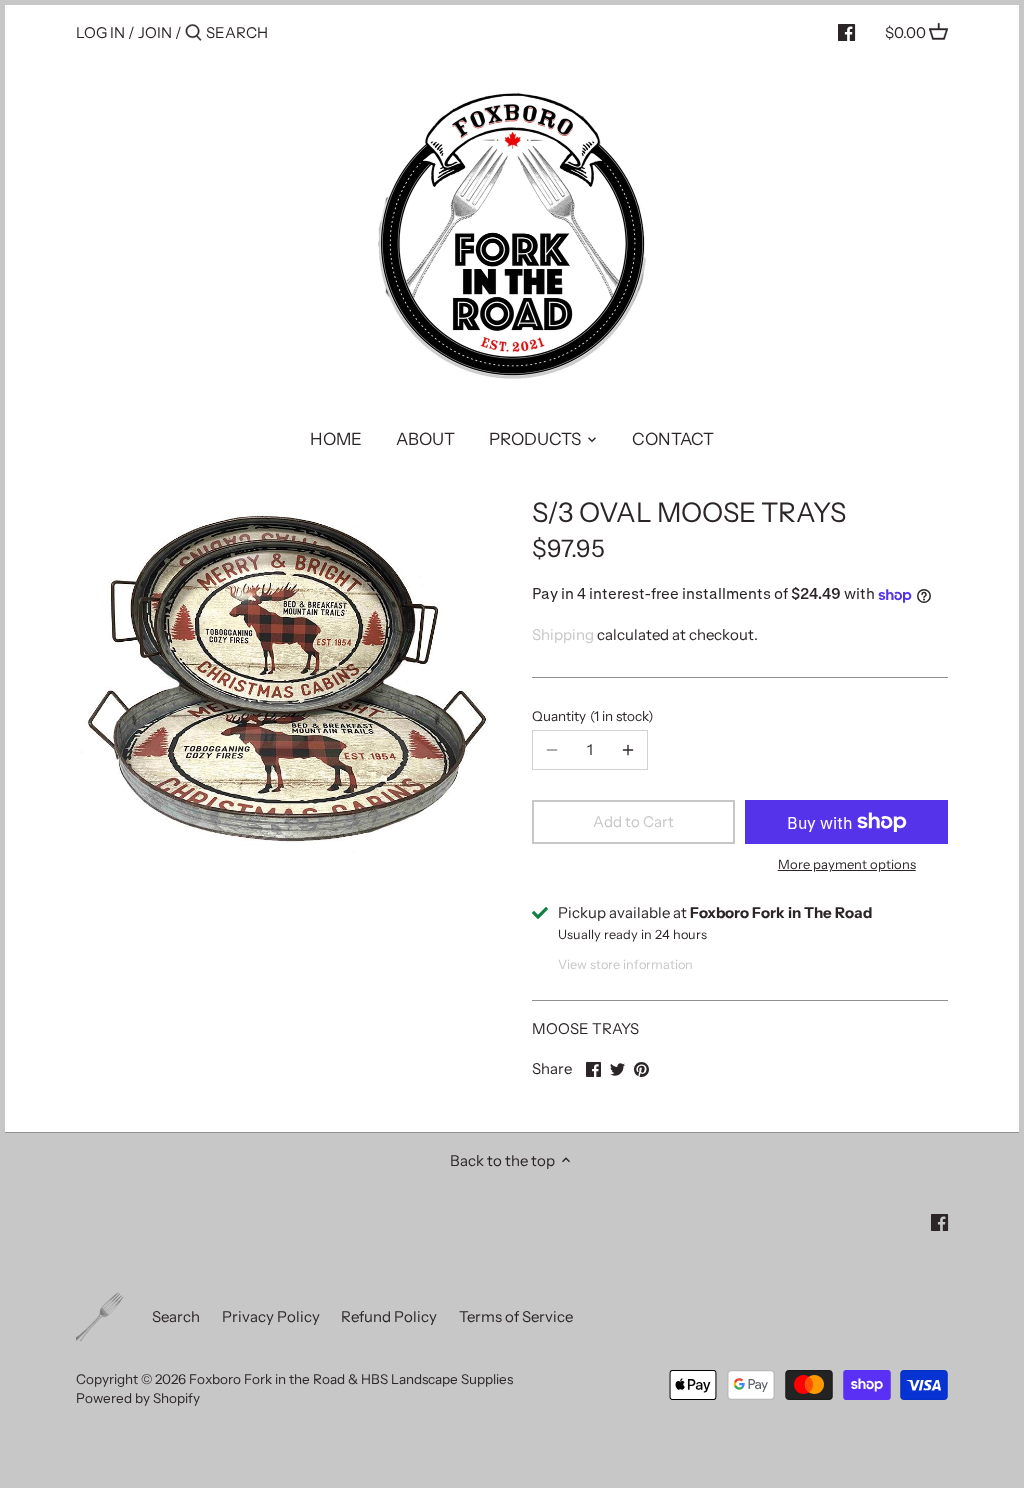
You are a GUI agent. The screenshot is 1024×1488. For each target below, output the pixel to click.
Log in (100, 32)
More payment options (847, 864)
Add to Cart (633, 821)
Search (176, 1316)
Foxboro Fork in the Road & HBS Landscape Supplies (351, 1379)
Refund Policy (389, 1316)
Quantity (590, 716)
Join (155, 32)
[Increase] (628, 750)
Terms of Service (516, 1316)
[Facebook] (846, 32)
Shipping (563, 634)
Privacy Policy (271, 1316)
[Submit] (193, 33)
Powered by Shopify (138, 1398)
